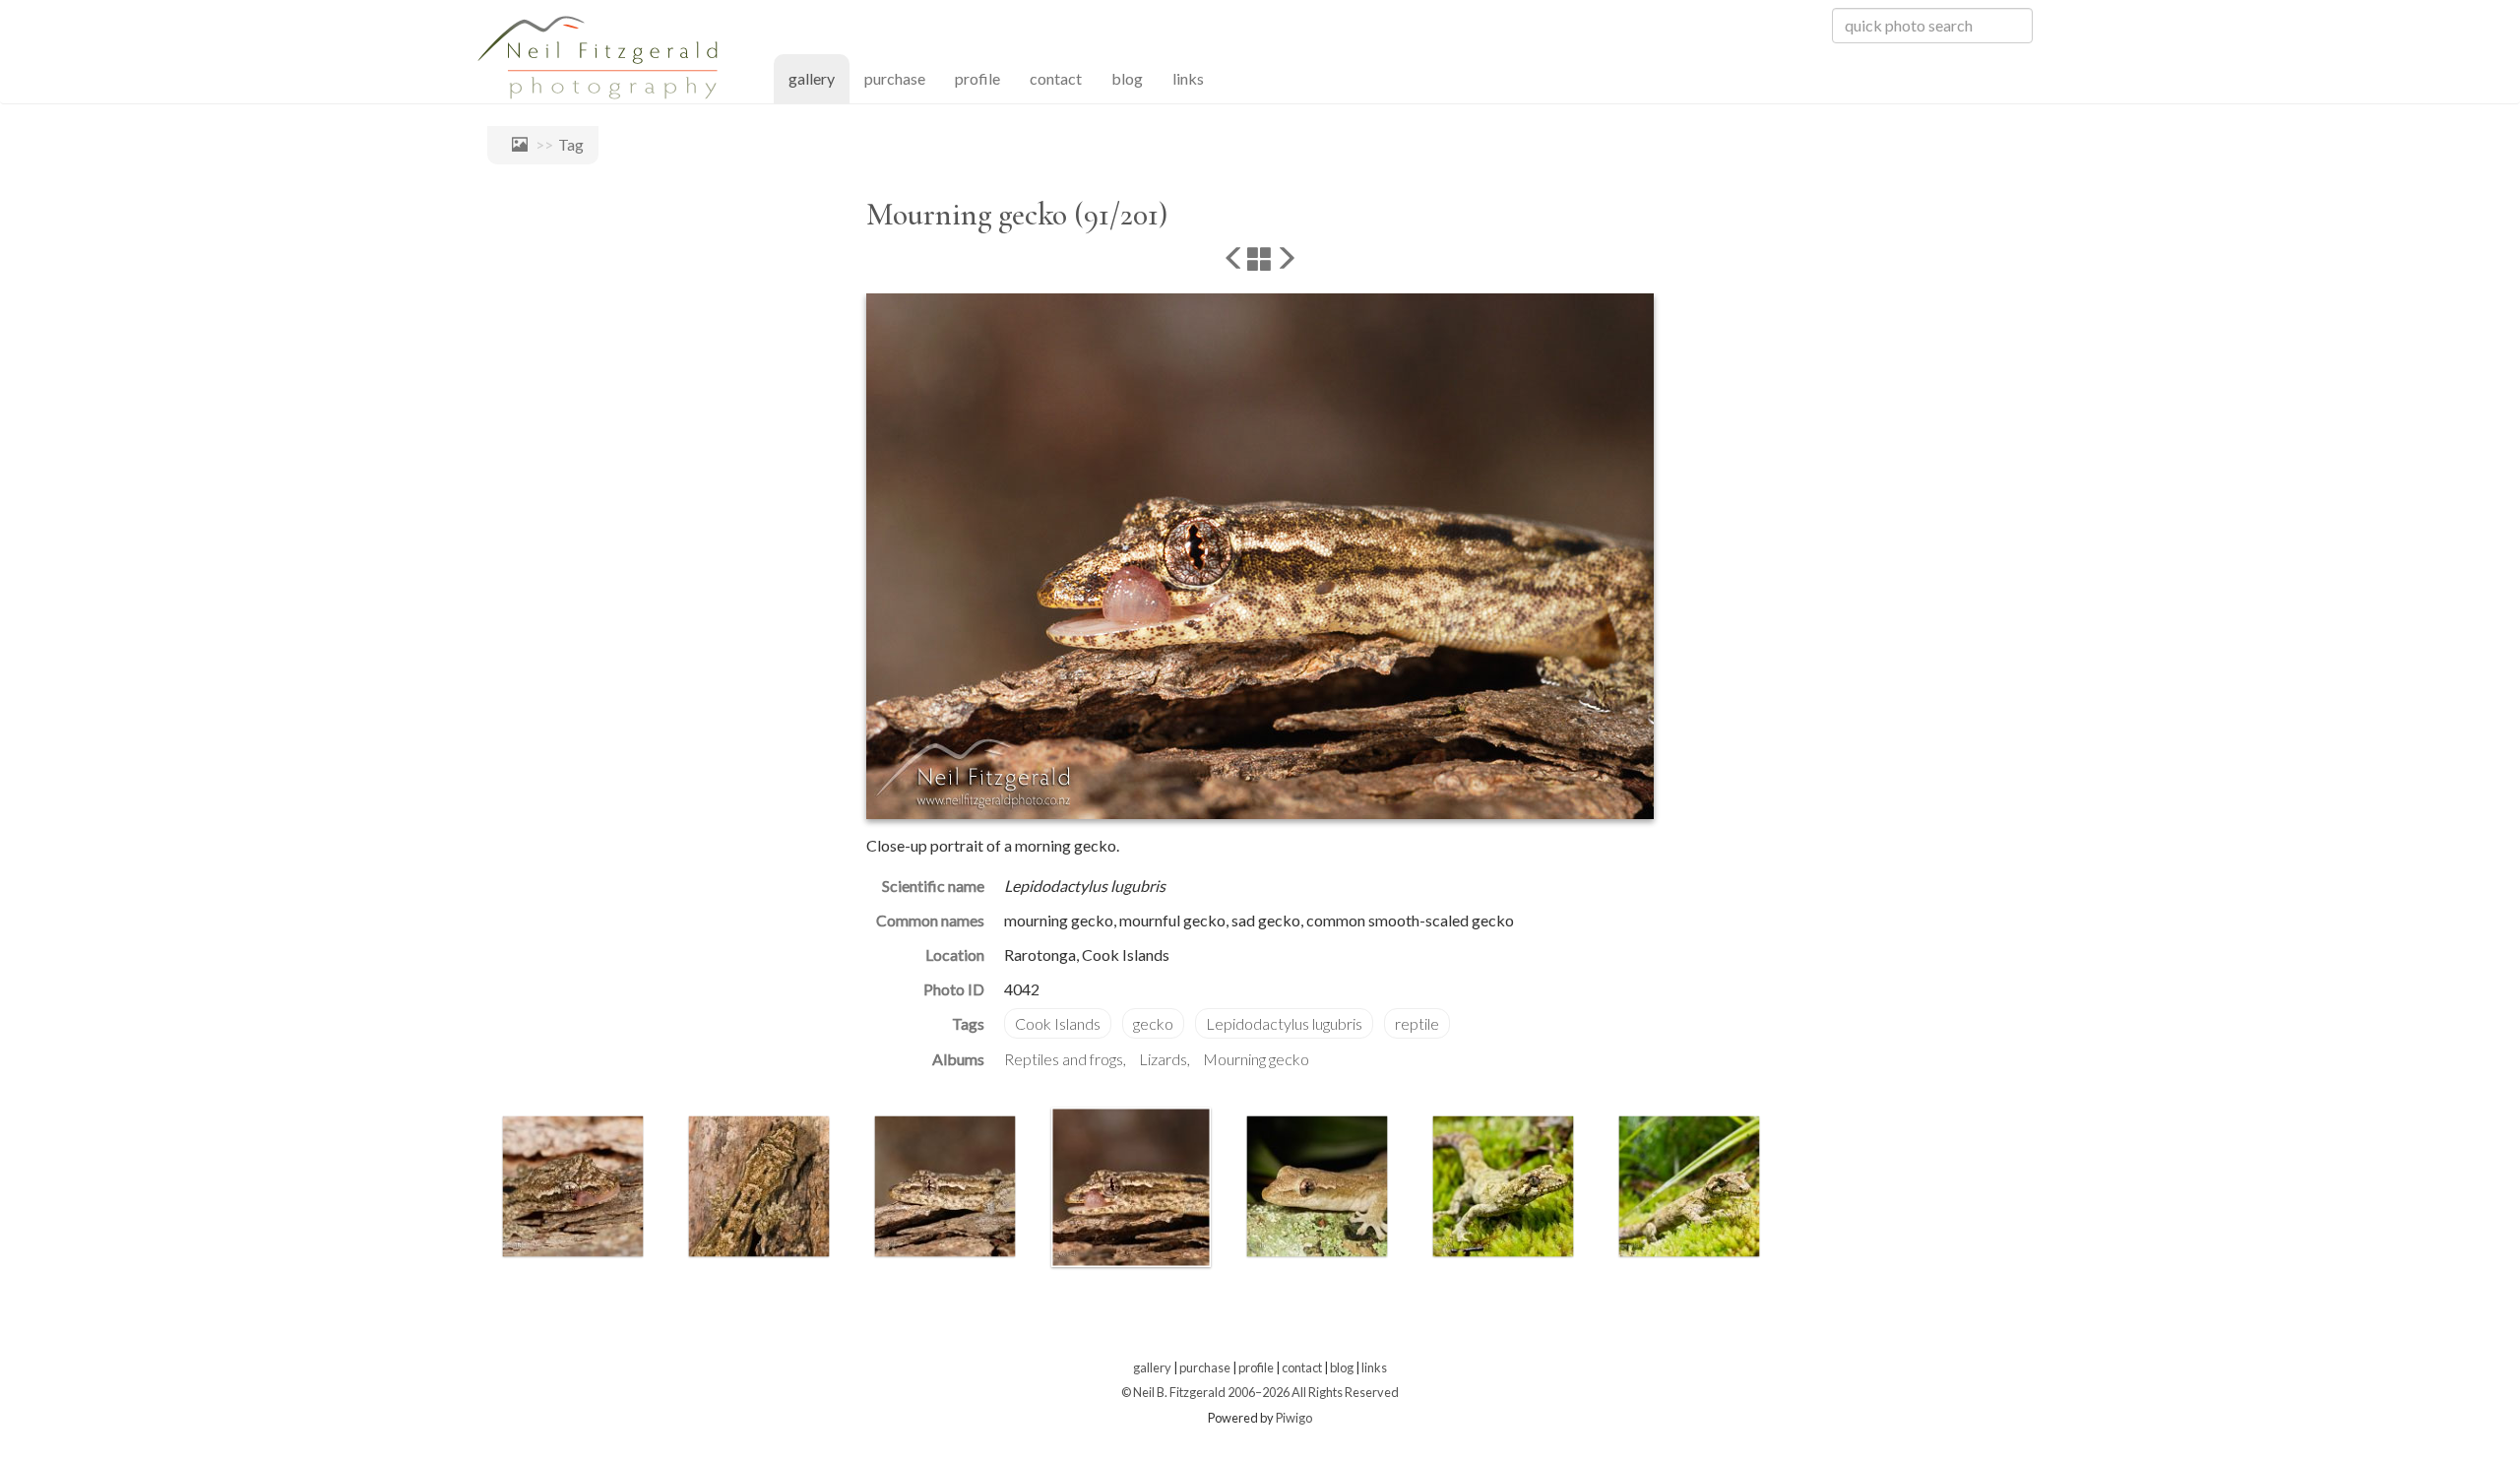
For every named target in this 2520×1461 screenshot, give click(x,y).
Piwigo (1294, 1418)
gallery (819, 78)
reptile (1417, 1023)
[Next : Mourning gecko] (1286, 260)
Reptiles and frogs (1064, 1059)
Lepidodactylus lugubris (1284, 1023)
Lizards (1163, 1059)
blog (1127, 78)
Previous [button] (472, 1191)
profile (977, 78)
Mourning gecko (1256, 1059)
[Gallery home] (515, 144)
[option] (572, 1186)
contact (1056, 78)
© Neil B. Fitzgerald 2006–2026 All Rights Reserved (1260, 1392)
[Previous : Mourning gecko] (1234, 260)
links (1188, 78)
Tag (571, 144)
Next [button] (1785, 1191)
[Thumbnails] (1260, 260)
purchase (895, 78)
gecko (1153, 1023)
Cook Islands (1058, 1023)
